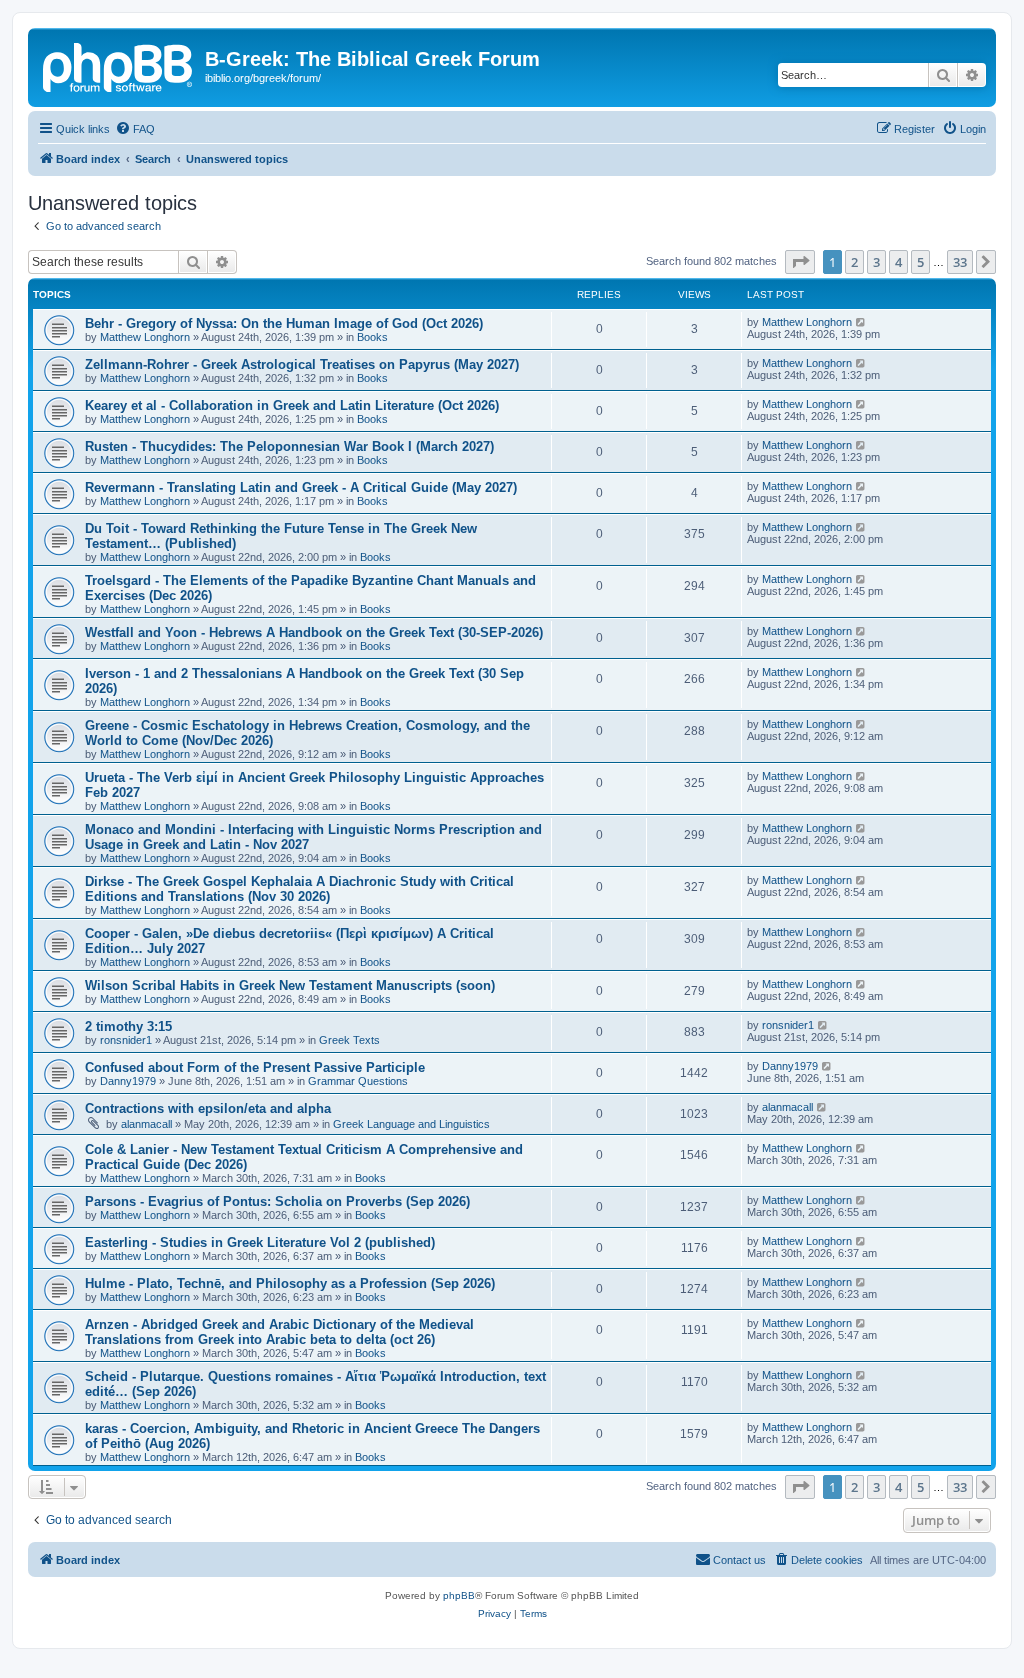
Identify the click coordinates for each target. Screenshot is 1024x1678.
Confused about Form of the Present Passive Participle (255, 1067)
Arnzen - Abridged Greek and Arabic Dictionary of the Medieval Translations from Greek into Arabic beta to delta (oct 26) (279, 1332)
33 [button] (960, 262)
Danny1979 (128, 1081)
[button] (800, 262)
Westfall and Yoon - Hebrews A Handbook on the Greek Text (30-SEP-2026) (314, 632)
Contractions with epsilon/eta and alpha (208, 1108)
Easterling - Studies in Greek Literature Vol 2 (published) (260, 1242)
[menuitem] (135, 129)
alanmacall (146, 1124)
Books (372, 337)
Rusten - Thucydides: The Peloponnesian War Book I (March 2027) (289, 446)
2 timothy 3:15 (128, 1026)
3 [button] (876, 262)
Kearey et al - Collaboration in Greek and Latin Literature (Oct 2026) (292, 405)
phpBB (459, 1595)
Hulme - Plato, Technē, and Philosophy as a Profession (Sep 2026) (290, 1283)
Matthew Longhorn (145, 337)
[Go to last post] (861, 322)
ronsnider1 (126, 1040)
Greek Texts (349, 1040)
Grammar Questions (358, 1081)
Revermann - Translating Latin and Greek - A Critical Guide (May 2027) (301, 487)
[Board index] (119, 65)
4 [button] (898, 262)
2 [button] (854, 262)
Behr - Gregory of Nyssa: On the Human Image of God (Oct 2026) (284, 323)
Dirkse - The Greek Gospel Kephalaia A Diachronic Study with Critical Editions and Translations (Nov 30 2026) (299, 889)
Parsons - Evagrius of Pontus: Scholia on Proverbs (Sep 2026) (277, 1201)
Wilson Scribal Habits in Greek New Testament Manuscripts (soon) (290, 985)
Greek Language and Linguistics (411, 1124)
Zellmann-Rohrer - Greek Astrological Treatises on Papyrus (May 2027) (302, 364)
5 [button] (920, 262)
